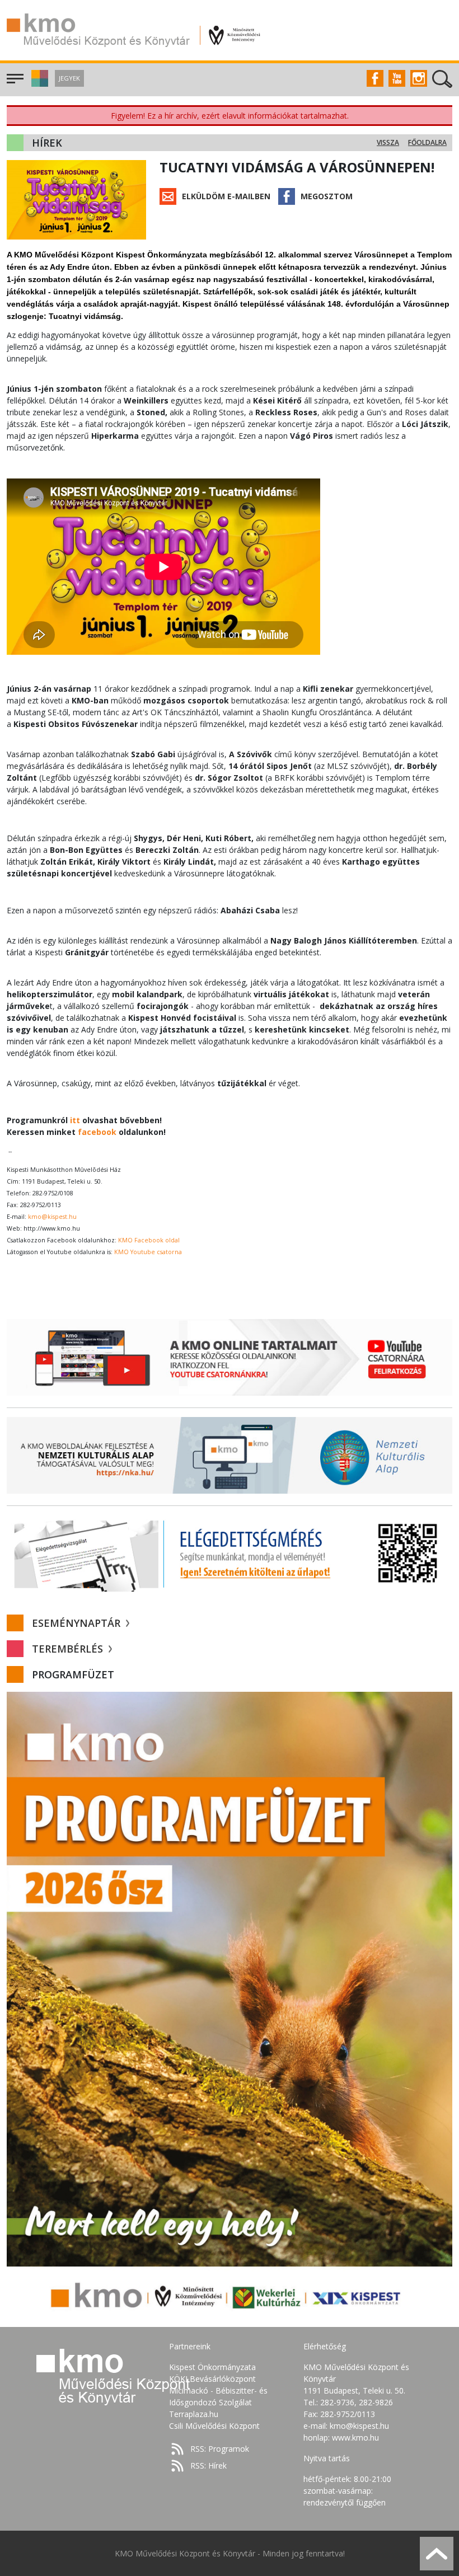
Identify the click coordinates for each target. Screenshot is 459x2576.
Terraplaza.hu (194, 2414)
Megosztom (327, 196)
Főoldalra (427, 142)
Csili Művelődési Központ (214, 2426)
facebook (97, 1132)
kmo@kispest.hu (52, 1217)
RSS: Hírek (209, 2465)
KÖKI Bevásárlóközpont (212, 2379)
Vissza (388, 142)
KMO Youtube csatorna (148, 1252)
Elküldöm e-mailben (226, 196)
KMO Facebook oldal (149, 1240)
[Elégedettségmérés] (230, 1553)
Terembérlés (69, 1649)
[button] (38, 84)
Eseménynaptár (78, 1623)
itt (75, 1120)
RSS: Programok (220, 2449)
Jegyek (69, 78)
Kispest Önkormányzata (212, 2367)
